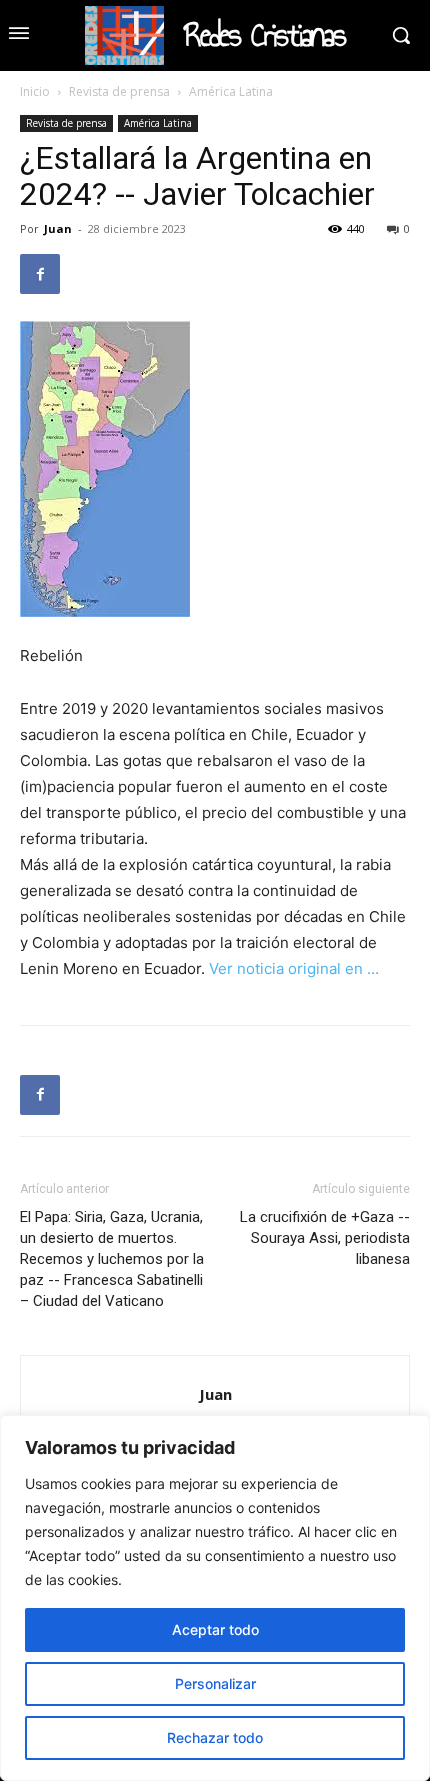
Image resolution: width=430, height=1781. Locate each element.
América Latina (231, 91)
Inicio (35, 91)
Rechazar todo (215, 1737)
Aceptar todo (215, 1629)
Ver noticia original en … (294, 968)
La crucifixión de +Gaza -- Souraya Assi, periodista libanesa (325, 1238)
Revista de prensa (119, 91)
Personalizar (215, 1683)
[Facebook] (40, 274)
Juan (58, 228)
